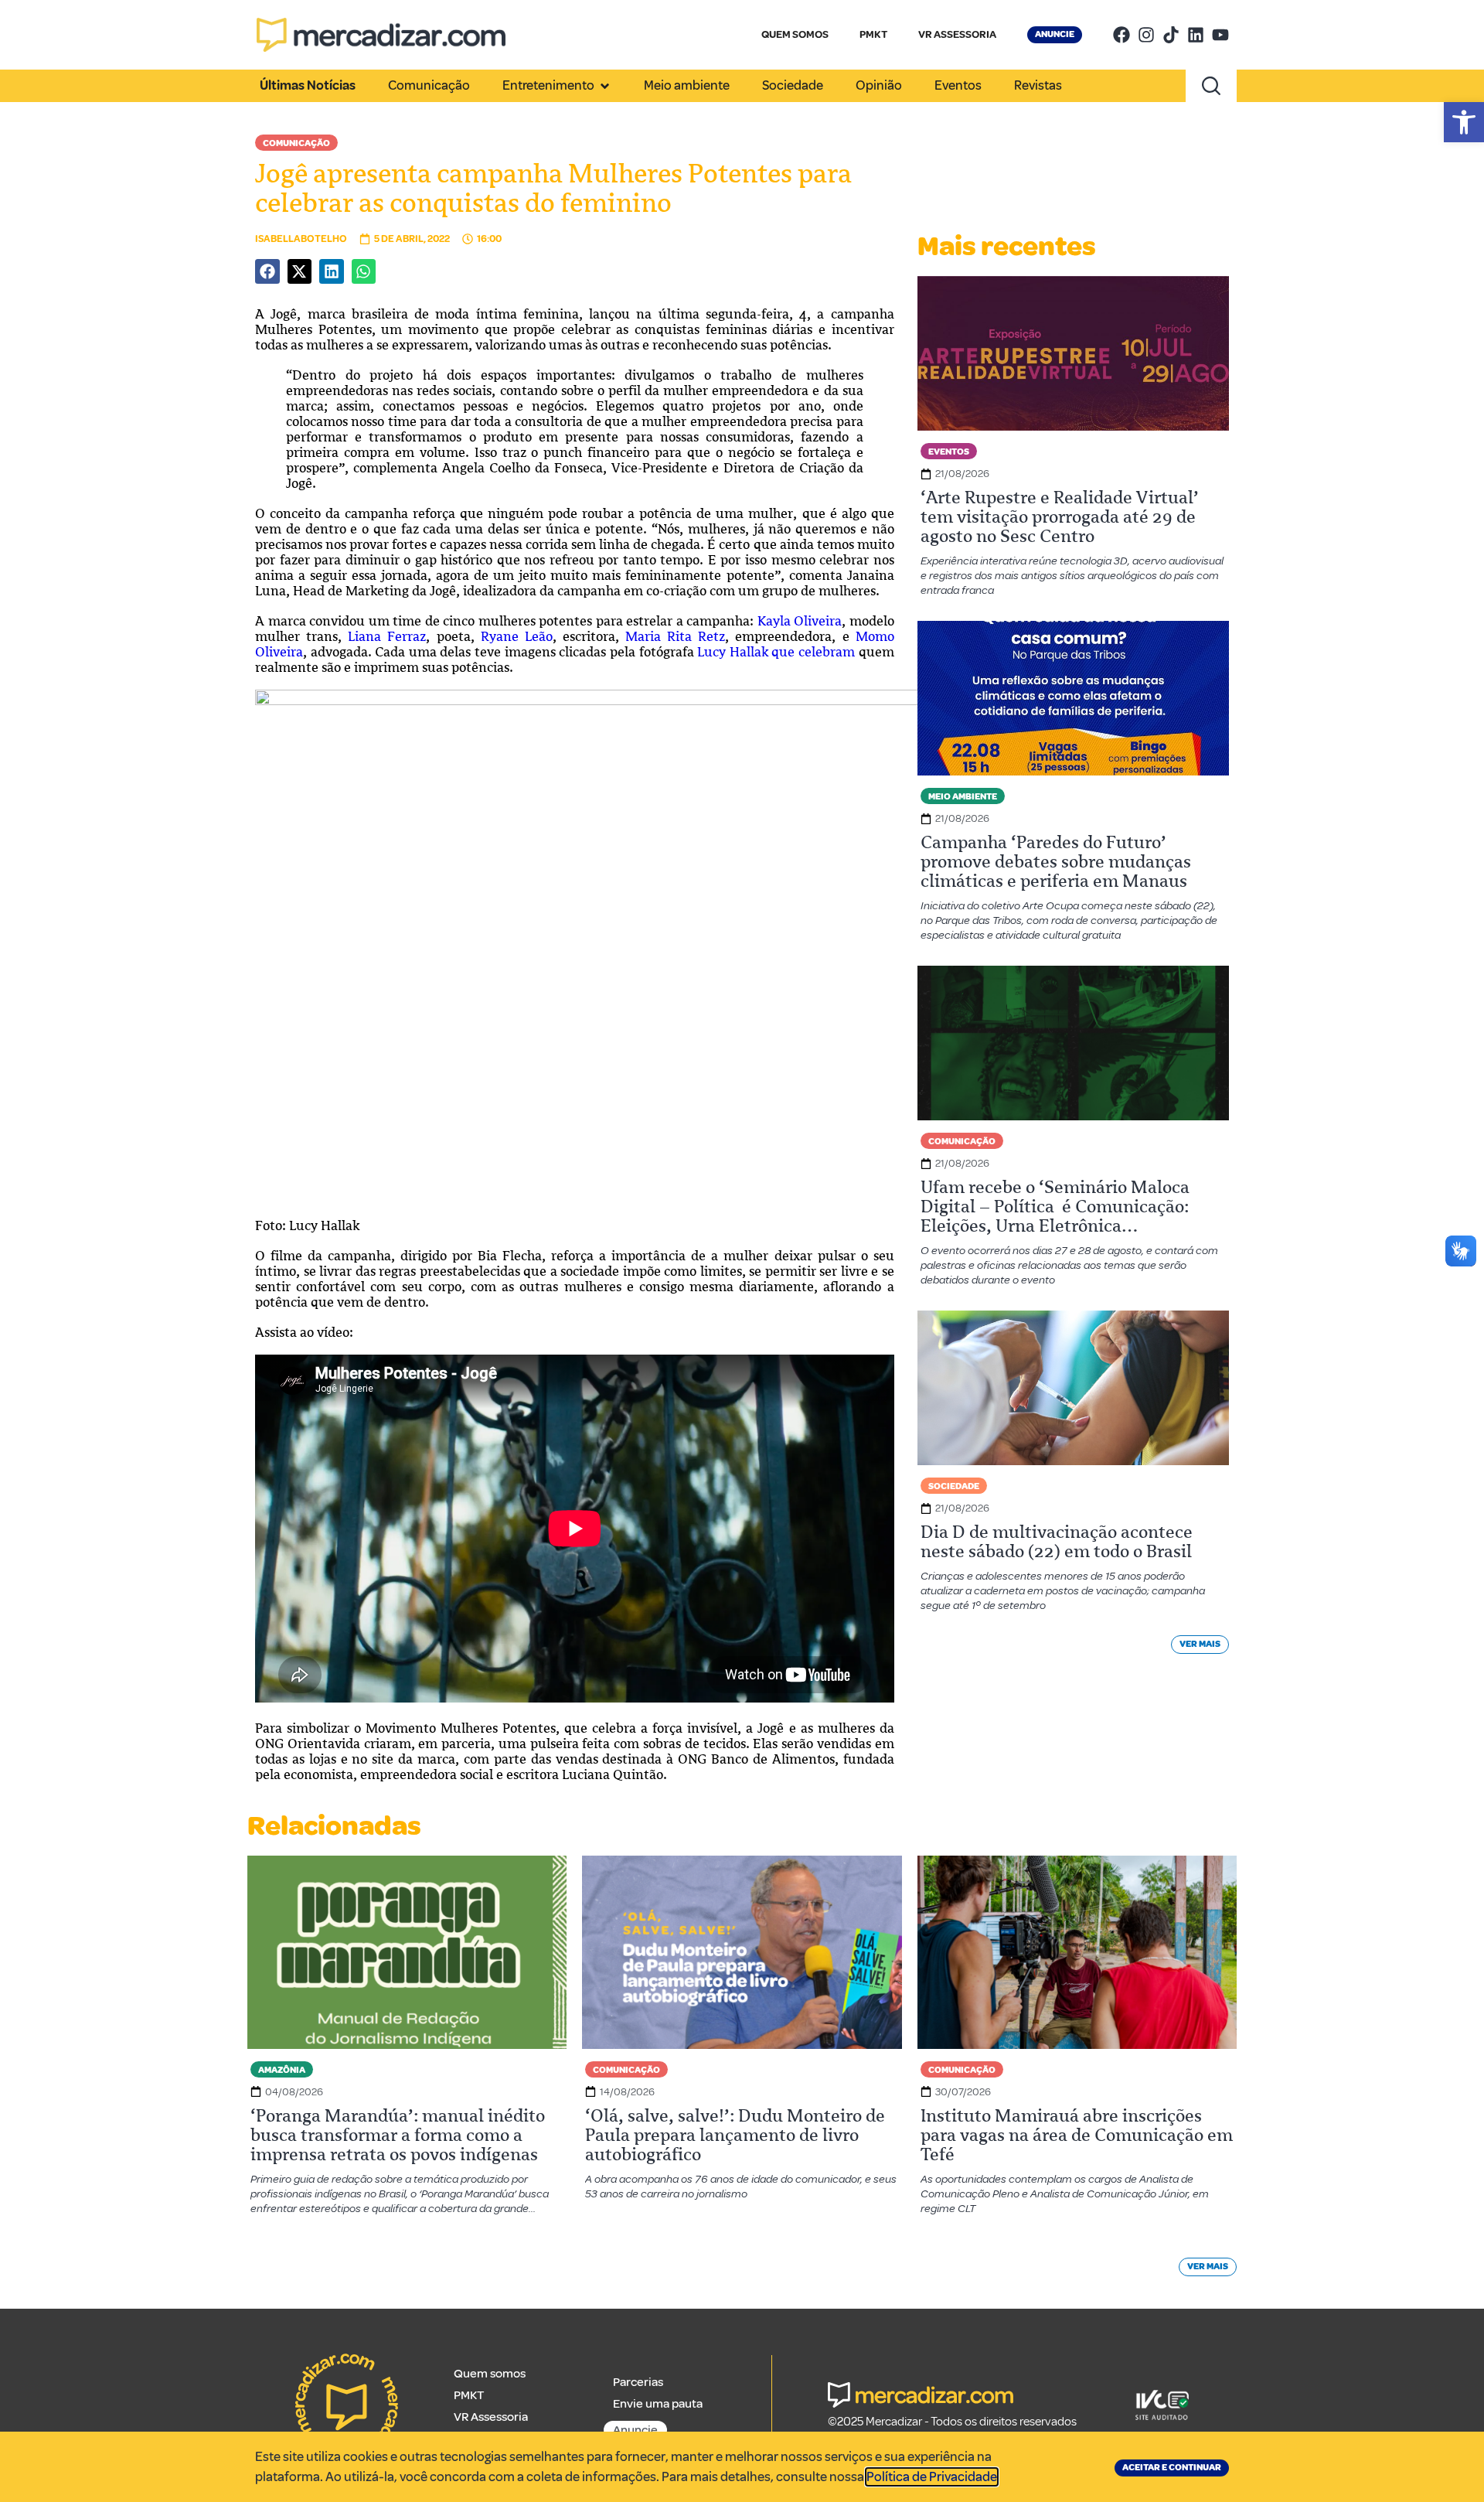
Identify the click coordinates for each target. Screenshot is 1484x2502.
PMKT (873, 34)
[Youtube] (1220, 35)
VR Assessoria (491, 2417)
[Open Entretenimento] (605, 86)
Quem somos (490, 2374)
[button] (1464, 122)
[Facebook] (1122, 35)
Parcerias (638, 2382)
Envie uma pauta (658, 2404)
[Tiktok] (1171, 35)
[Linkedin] (1196, 35)
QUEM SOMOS (795, 34)
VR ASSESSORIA (957, 34)
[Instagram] (1146, 35)
